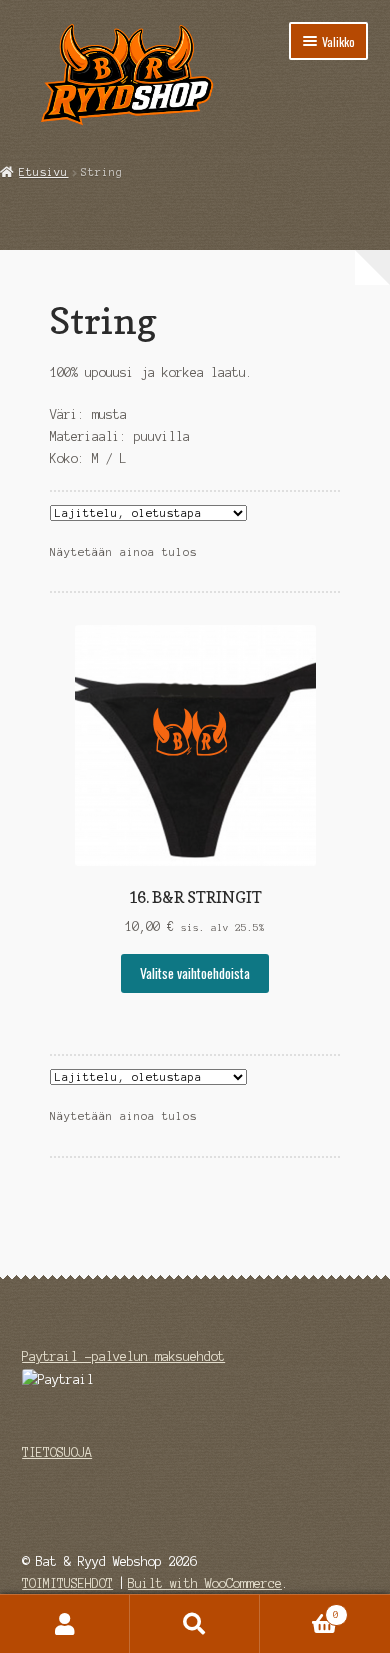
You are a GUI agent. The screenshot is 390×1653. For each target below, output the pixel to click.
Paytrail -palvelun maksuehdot (123, 1356)
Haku (195, 1624)
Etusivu (43, 172)
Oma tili (65, 1624)
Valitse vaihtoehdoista (195, 973)
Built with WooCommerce (205, 1583)
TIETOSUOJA (57, 1452)
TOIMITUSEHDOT (67, 1583)
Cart (299, 1609)
